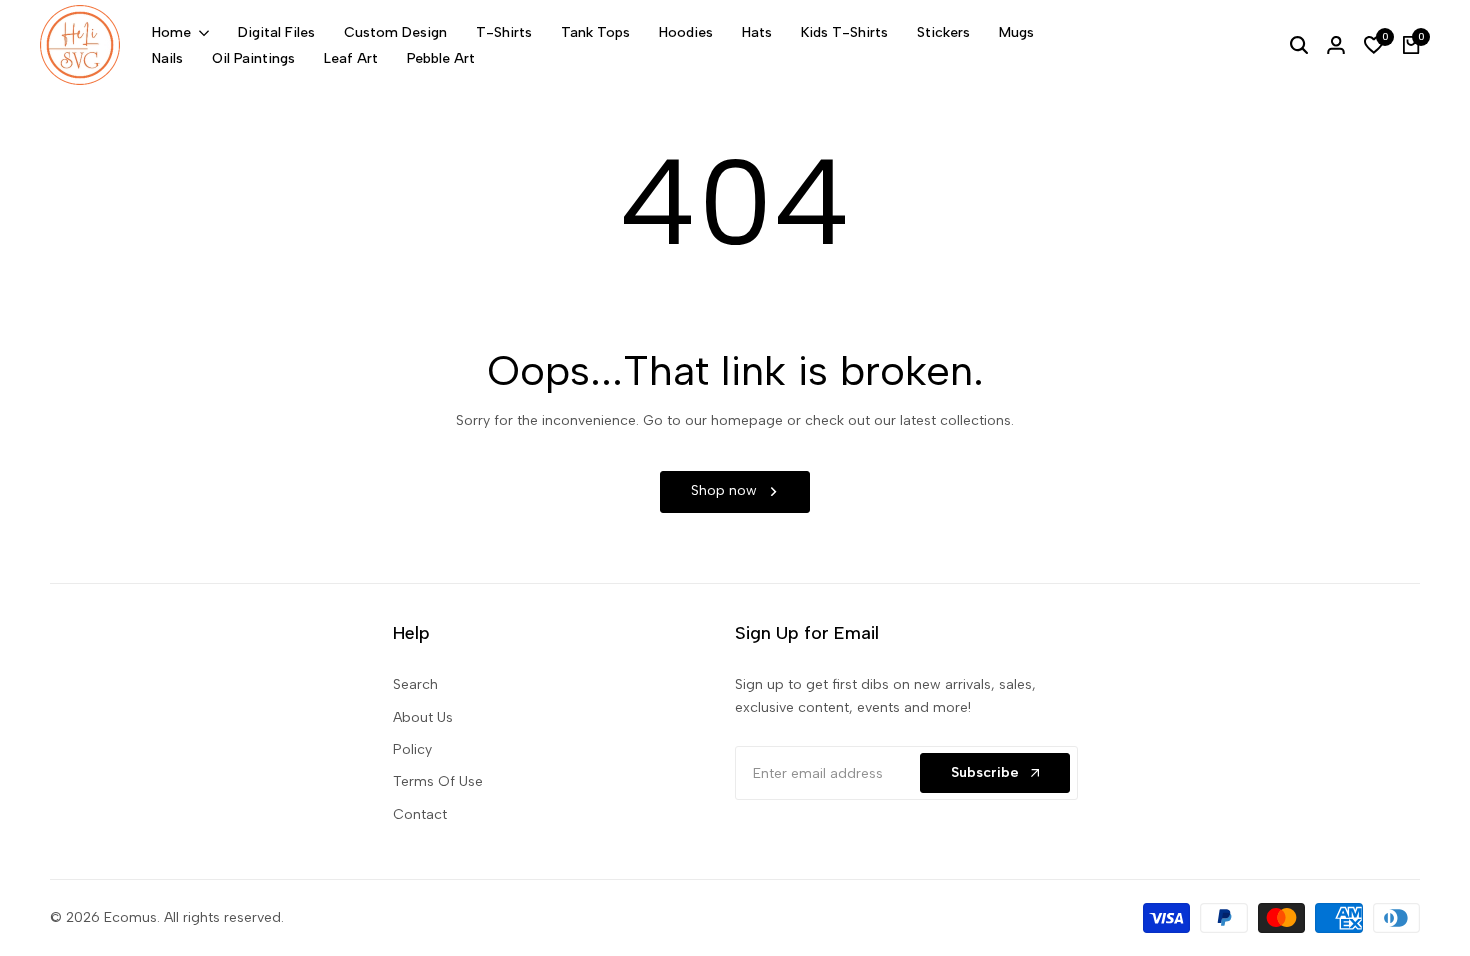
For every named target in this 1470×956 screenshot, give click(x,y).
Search (415, 684)
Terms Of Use (438, 781)
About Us (423, 717)
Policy (412, 749)
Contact (420, 814)
